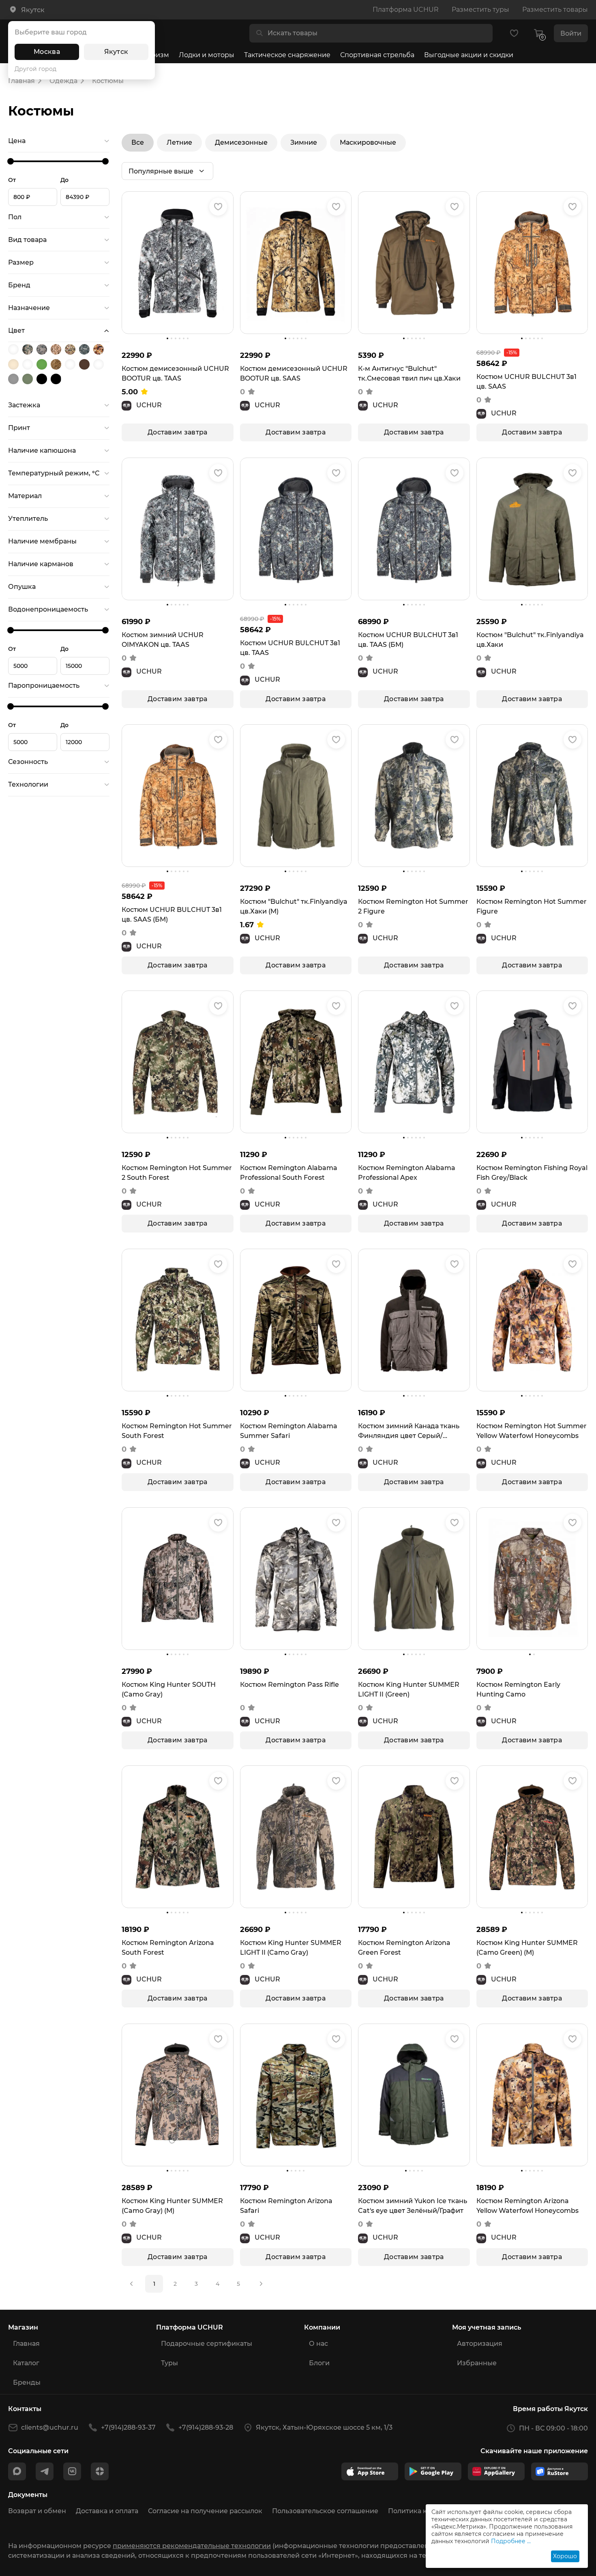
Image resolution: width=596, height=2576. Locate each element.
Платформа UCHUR (406, 10)
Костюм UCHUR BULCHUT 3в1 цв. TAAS (290, 648)
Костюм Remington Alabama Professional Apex (407, 1173)
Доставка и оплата (107, 2511)
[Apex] (14, 349)
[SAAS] (57, 349)
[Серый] (14, 379)
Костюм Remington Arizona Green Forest (404, 1948)
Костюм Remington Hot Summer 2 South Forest (177, 1173)
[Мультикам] (100, 364)
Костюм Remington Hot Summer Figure (532, 906)
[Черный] (43, 379)
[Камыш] (57, 364)
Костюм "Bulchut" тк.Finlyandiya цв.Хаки (530, 640)
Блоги (319, 2363)
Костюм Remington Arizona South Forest (168, 1948)
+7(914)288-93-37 (128, 2427)
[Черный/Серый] (57, 379)
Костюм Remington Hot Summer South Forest (177, 1431)
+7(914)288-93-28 (206, 2427)
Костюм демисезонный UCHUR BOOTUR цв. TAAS (175, 373)
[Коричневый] (85, 364)
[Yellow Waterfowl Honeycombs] (100, 349)
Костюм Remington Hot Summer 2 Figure (413, 906)
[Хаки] (29, 379)
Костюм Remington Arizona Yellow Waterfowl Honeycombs (527, 2206)
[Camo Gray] (29, 349)
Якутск (116, 52)
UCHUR (149, 405)
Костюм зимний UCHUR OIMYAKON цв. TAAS (163, 640)
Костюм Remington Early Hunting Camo (518, 1689)
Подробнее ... (511, 2541)
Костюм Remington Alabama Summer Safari (289, 1431)
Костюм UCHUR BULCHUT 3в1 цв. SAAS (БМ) (172, 915)
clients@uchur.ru (50, 2427)
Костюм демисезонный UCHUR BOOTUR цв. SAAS (294, 373)
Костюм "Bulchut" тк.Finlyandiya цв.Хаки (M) (294, 906)
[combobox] (377, 33)
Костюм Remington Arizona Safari (286, 2206)
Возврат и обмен (37, 2511)
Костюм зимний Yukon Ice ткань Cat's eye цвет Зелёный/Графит (413, 2206)
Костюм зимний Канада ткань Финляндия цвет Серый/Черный (409, 1431)
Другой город (35, 69)
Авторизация (480, 2344)
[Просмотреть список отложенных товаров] (514, 33)
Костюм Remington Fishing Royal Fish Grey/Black (532, 1173)
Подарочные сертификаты (207, 2344)
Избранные (477, 2363)
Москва (47, 52)
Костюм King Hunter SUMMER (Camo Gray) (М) (172, 2206)
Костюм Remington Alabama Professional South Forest (289, 1173)
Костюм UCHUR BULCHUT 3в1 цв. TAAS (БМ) (408, 640)
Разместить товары (555, 10)
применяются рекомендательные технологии (192, 2546)
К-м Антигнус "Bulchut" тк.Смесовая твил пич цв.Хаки (409, 373)
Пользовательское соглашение (325, 2511)
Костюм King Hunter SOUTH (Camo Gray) (169, 1689)
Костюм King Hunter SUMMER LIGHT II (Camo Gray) (291, 1948)
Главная (26, 2344)
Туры (169, 2363)
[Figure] (43, 349)
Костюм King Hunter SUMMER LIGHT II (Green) (409, 1689)
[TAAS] (85, 349)
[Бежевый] (14, 364)
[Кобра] (71, 364)
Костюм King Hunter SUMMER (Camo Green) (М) (527, 1948)
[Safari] (71, 349)
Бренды (27, 2382)
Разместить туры (480, 10)
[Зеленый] (43, 364)
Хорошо (565, 2556)
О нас (318, 2344)
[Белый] (29, 364)
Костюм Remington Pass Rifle (289, 1685)
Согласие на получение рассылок (205, 2511)
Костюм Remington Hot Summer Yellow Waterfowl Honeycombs (532, 1431)
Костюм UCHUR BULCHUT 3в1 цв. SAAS (526, 382)
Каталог (26, 2363)
